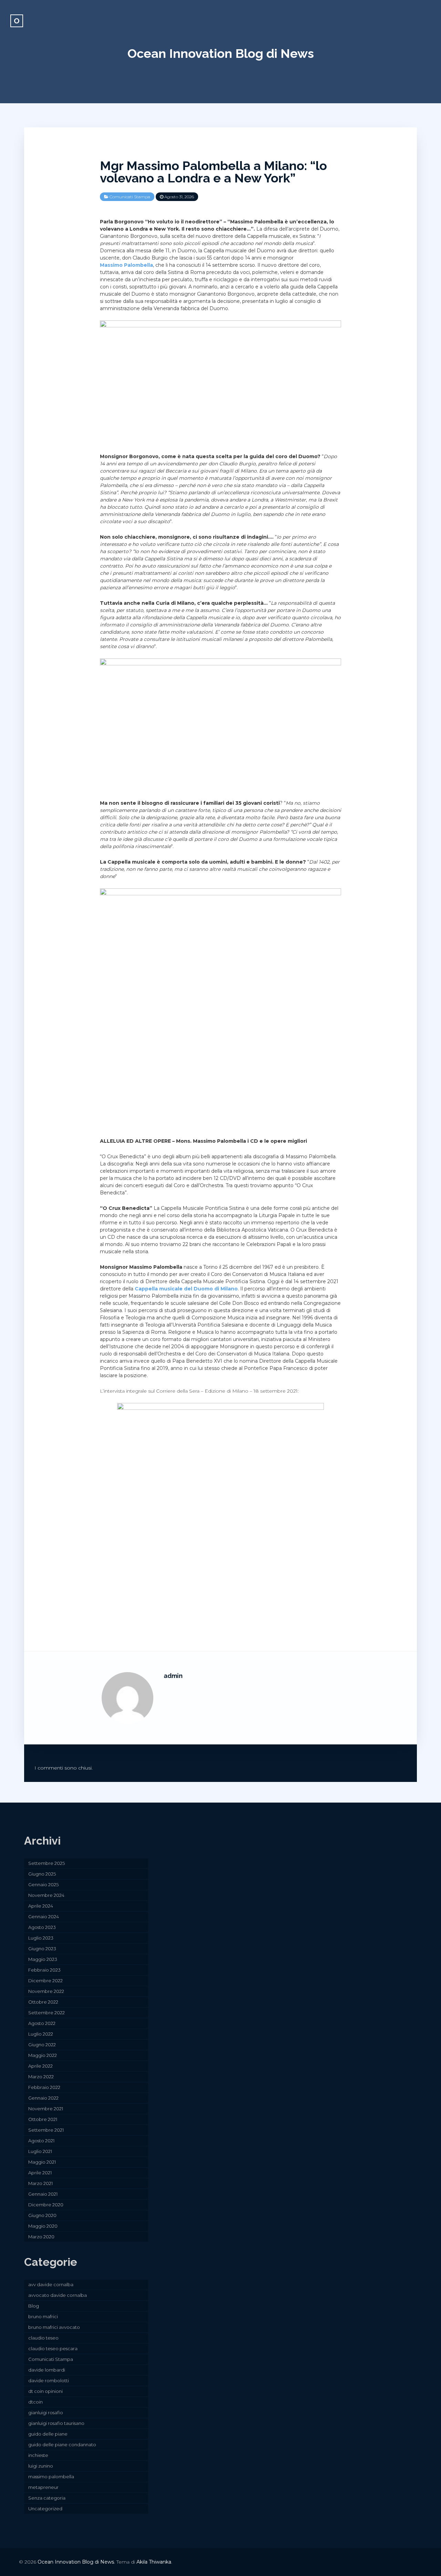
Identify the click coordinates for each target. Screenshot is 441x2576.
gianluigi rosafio (46, 2413)
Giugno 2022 (42, 2045)
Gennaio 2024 (44, 1917)
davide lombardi (47, 2370)
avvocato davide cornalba (58, 2295)
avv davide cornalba (51, 2284)
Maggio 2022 (43, 2055)
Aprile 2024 (41, 1906)
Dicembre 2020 (46, 2205)
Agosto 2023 (42, 1927)
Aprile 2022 (40, 2066)
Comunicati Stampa (130, 197)
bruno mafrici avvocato (54, 2327)
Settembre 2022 (47, 2013)
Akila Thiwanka (154, 2562)
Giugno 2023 (42, 1949)
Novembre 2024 (46, 1895)
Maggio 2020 (43, 2226)
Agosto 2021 (41, 2141)
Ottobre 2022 (43, 2002)
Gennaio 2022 (43, 2098)
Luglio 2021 (40, 2151)
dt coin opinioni (45, 2391)
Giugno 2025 (42, 1874)
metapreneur (43, 2487)
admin (173, 1676)
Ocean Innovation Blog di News (221, 53)
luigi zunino (41, 2466)
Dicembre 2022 (45, 1981)
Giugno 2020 (42, 2215)
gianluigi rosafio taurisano (56, 2423)
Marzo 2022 (41, 2077)
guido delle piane (48, 2434)
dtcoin (35, 2402)
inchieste (38, 2455)
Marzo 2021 (40, 2183)
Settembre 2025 (47, 1863)
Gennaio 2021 (43, 2194)
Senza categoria (47, 2498)
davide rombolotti (49, 2380)
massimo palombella (51, 2477)
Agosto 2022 (42, 2023)
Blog (34, 2306)
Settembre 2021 (46, 2130)
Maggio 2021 (42, 2162)
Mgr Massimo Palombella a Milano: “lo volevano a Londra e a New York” (213, 172)
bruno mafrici (43, 2316)
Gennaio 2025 (43, 1885)
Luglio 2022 (41, 2034)
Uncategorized (45, 2509)
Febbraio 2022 (44, 2087)
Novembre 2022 (46, 1991)
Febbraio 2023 (44, 1970)
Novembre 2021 (46, 2109)
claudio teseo (43, 2338)
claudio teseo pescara (53, 2348)
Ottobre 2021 (43, 2119)
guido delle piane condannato (62, 2445)
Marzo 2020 (41, 2237)
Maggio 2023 (43, 1959)
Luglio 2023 (41, 1938)
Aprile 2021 (40, 2173)
